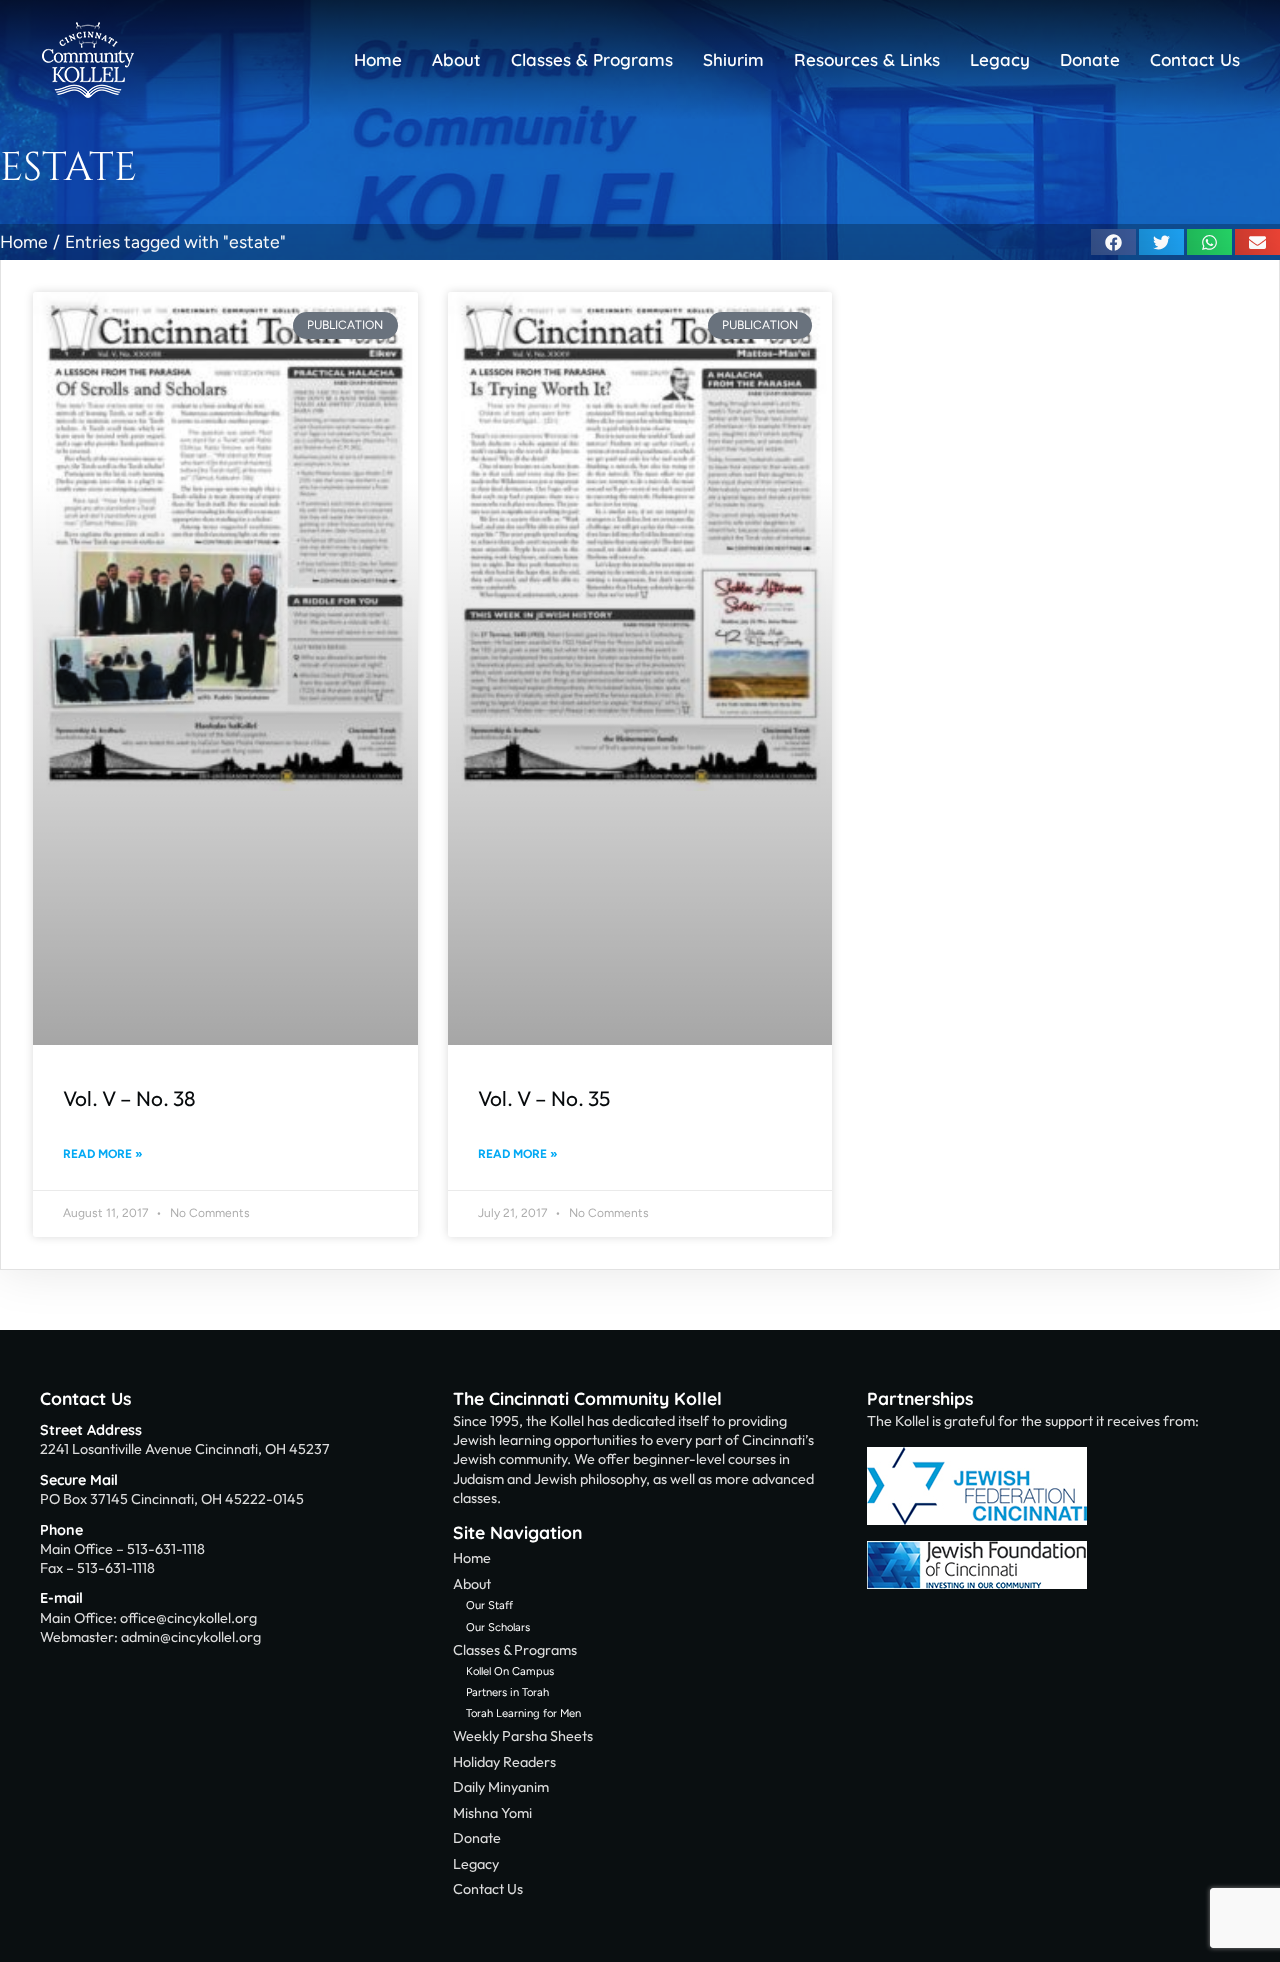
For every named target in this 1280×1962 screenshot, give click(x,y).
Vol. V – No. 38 (129, 1098)
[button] (1113, 242)
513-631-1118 (166, 1549)
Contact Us (85, 1398)
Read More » (103, 1154)
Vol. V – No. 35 (544, 1098)
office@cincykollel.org (188, 1618)
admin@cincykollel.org (191, 1637)
